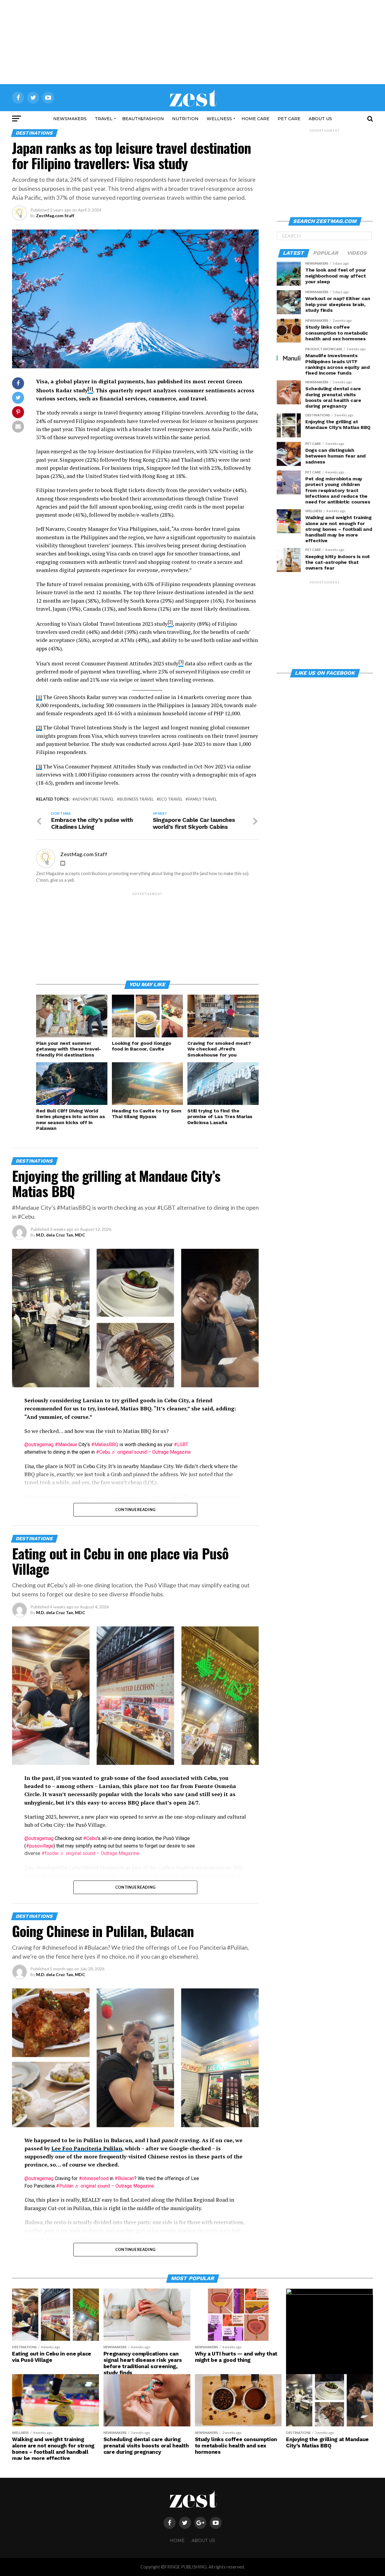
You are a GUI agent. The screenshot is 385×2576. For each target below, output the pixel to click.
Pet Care (289, 119)
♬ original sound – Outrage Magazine (151, 1452)
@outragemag (39, 1445)
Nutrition (185, 119)
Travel (104, 119)
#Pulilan (65, 2186)
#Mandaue (66, 1445)
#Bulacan (124, 2178)
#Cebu (103, 1452)
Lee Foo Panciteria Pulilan (87, 2148)
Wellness (219, 119)
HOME (177, 2541)
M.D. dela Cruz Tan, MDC (61, 1235)
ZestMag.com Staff (55, 216)
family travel (202, 799)
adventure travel (94, 799)
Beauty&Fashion (143, 119)
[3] (39, 766)
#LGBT (181, 1445)
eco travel (171, 799)
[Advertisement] (192, 42)
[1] (39, 697)
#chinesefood (94, 2178)
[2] (39, 727)
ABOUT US (320, 119)
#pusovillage (40, 1846)
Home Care (256, 119)
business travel (137, 799)
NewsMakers (70, 119)
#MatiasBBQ (105, 1445)
